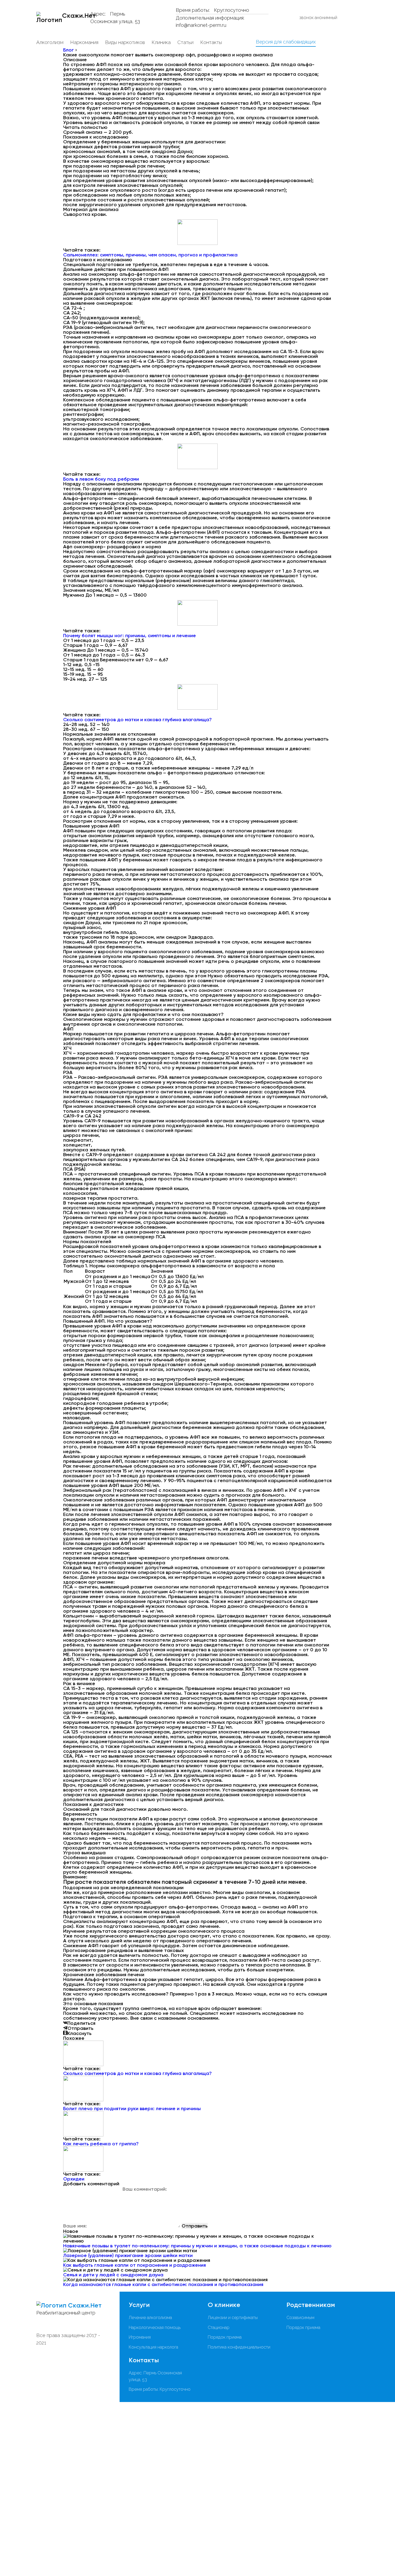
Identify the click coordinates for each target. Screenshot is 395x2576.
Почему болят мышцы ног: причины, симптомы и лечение (130, 636)
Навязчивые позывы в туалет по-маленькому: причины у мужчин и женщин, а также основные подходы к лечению (197, 2246)
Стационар (219, 2328)
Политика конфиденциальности (239, 2347)
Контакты (211, 42)
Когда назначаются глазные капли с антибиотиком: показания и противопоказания (163, 2284)
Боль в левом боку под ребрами (101, 479)
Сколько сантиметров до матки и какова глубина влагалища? (137, 720)
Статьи (185, 42)
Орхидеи (74, 2179)
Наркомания (84, 42)
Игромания (140, 2337)
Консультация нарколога (153, 2347)
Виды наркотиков (125, 42)
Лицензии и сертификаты (233, 2318)
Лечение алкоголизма (150, 2318)
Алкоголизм (50, 42)
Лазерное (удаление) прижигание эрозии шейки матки (128, 2255)
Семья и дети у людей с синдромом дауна (113, 2275)
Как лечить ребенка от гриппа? (101, 2144)
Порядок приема (225, 2337)
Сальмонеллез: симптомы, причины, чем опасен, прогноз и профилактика (150, 255)
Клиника (161, 42)
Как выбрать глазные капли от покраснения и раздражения (134, 2265)
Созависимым (300, 2318)
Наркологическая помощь (155, 2328)
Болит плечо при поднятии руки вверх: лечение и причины (132, 2109)
